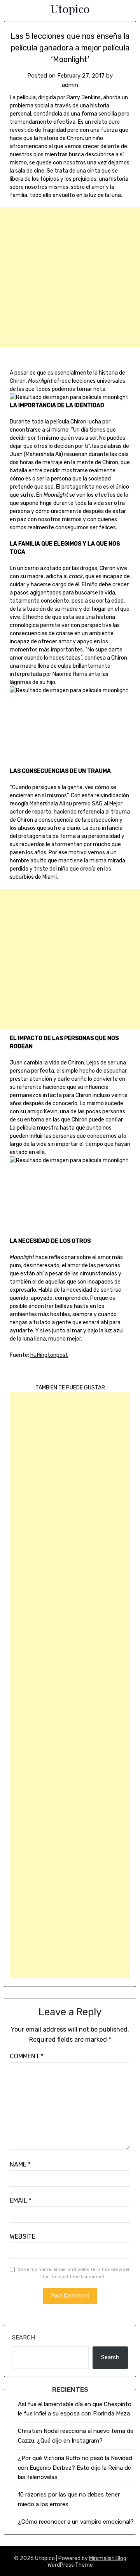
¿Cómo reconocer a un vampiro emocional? (76, 2522)
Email (21, 2200)
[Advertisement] (70, 277)
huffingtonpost (49, 1355)
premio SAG (88, 804)
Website (23, 2237)
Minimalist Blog (108, 2558)
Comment (27, 2056)
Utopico (70, 9)
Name (20, 2164)
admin (70, 85)
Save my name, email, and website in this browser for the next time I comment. (74, 2273)
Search (24, 2338)
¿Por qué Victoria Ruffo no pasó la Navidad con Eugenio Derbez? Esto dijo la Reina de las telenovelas (75, 2468)
